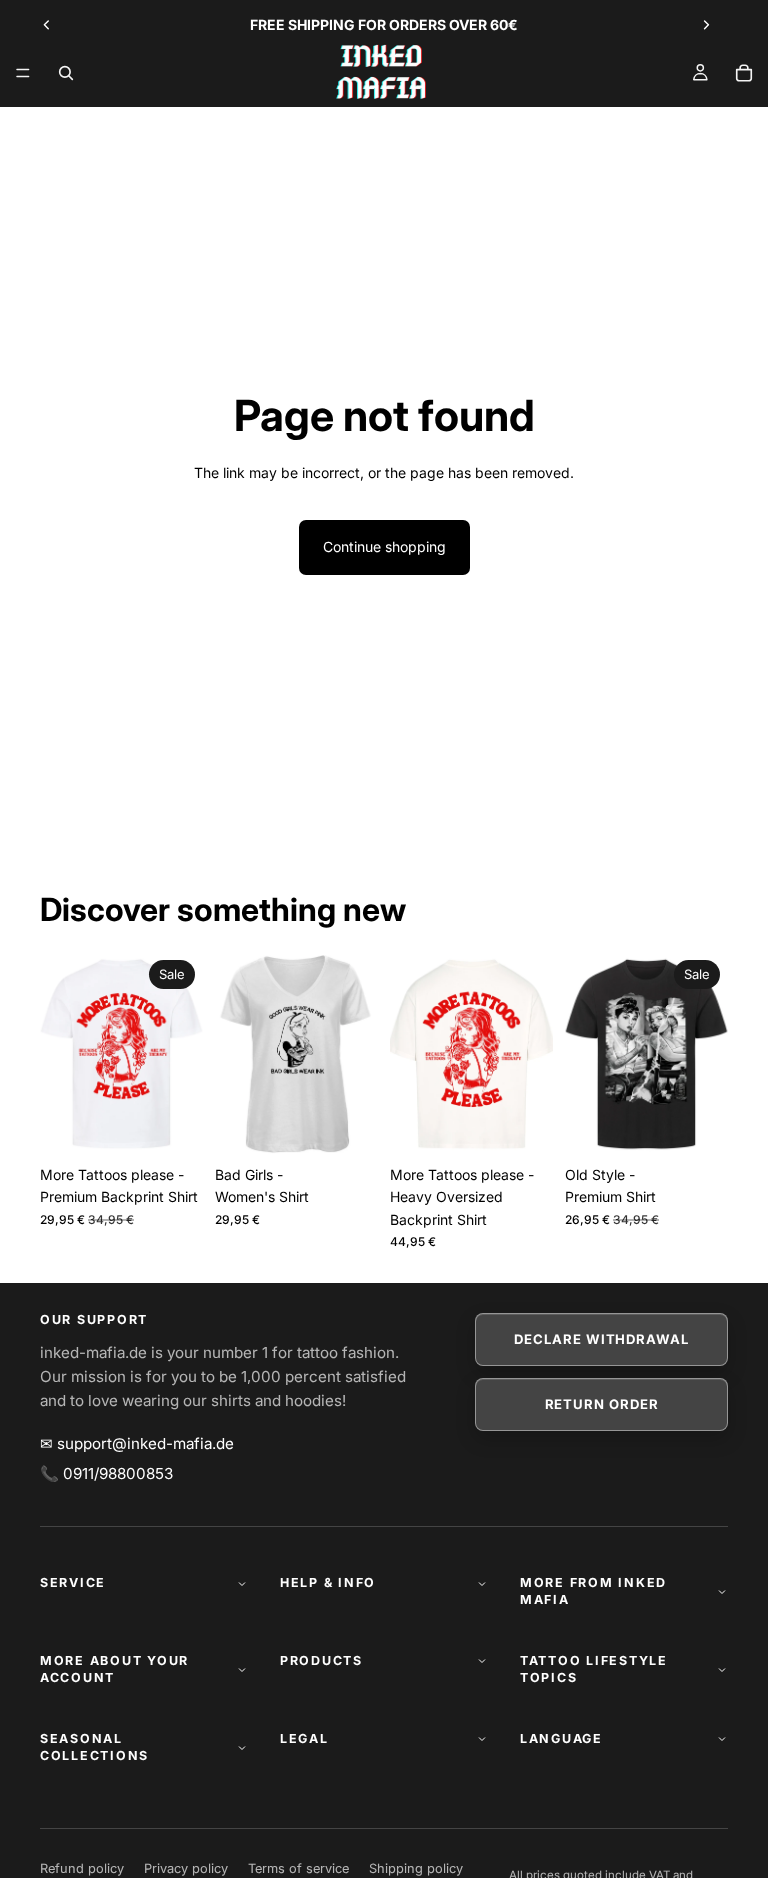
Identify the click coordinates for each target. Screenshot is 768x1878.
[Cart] (744, 73)
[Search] (66, 73)
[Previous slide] (47, 25)
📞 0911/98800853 (106, 1473)
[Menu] (23, 73)
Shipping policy (416, 1868)
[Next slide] (706, 25)
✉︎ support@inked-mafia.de (137, 1443)
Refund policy (82, 1868)
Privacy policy (186, 1868)
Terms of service (298, 1868)
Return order (602, 1404)
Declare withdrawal (601, 1339)
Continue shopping (384, 546)
